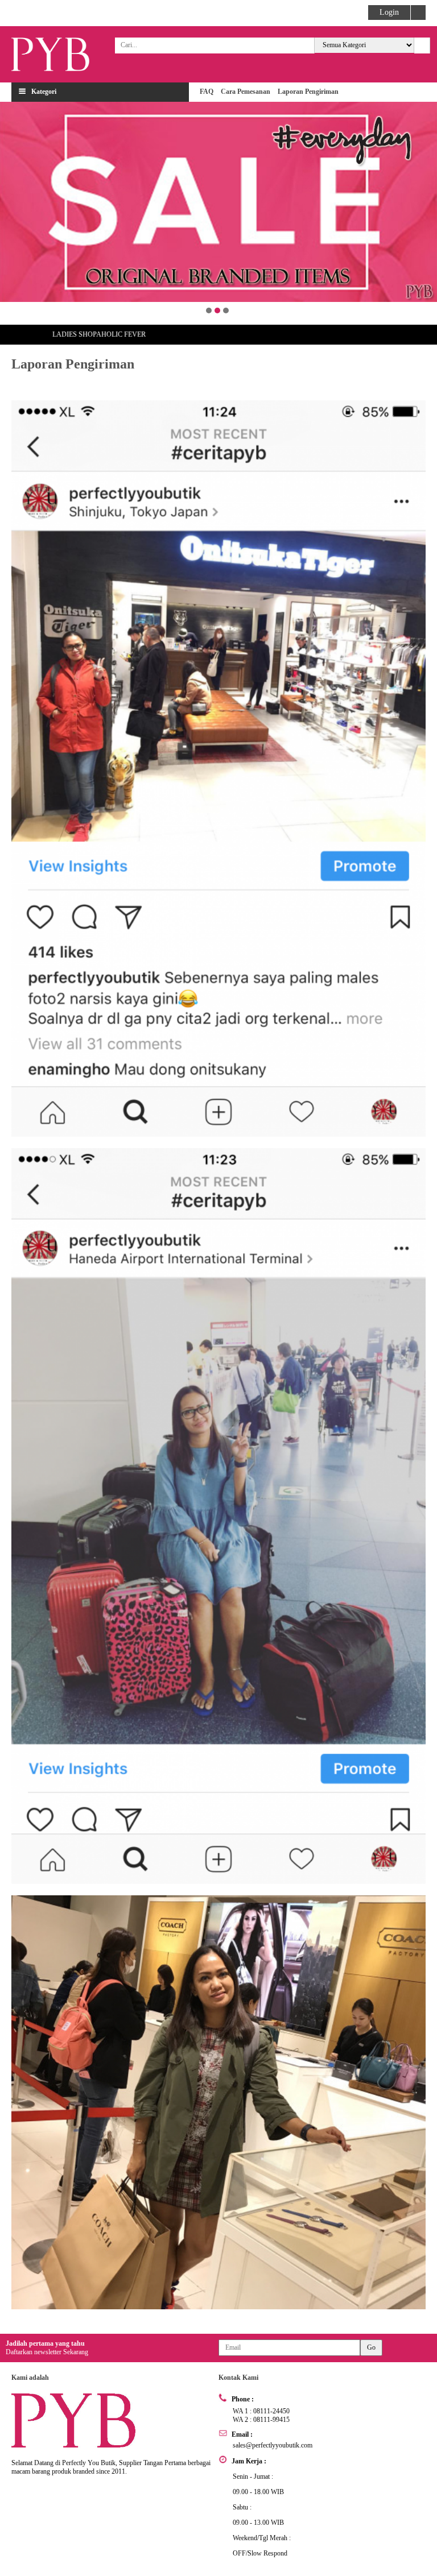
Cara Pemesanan (246, 92)
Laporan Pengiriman (308, 92)
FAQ (207, 92)
